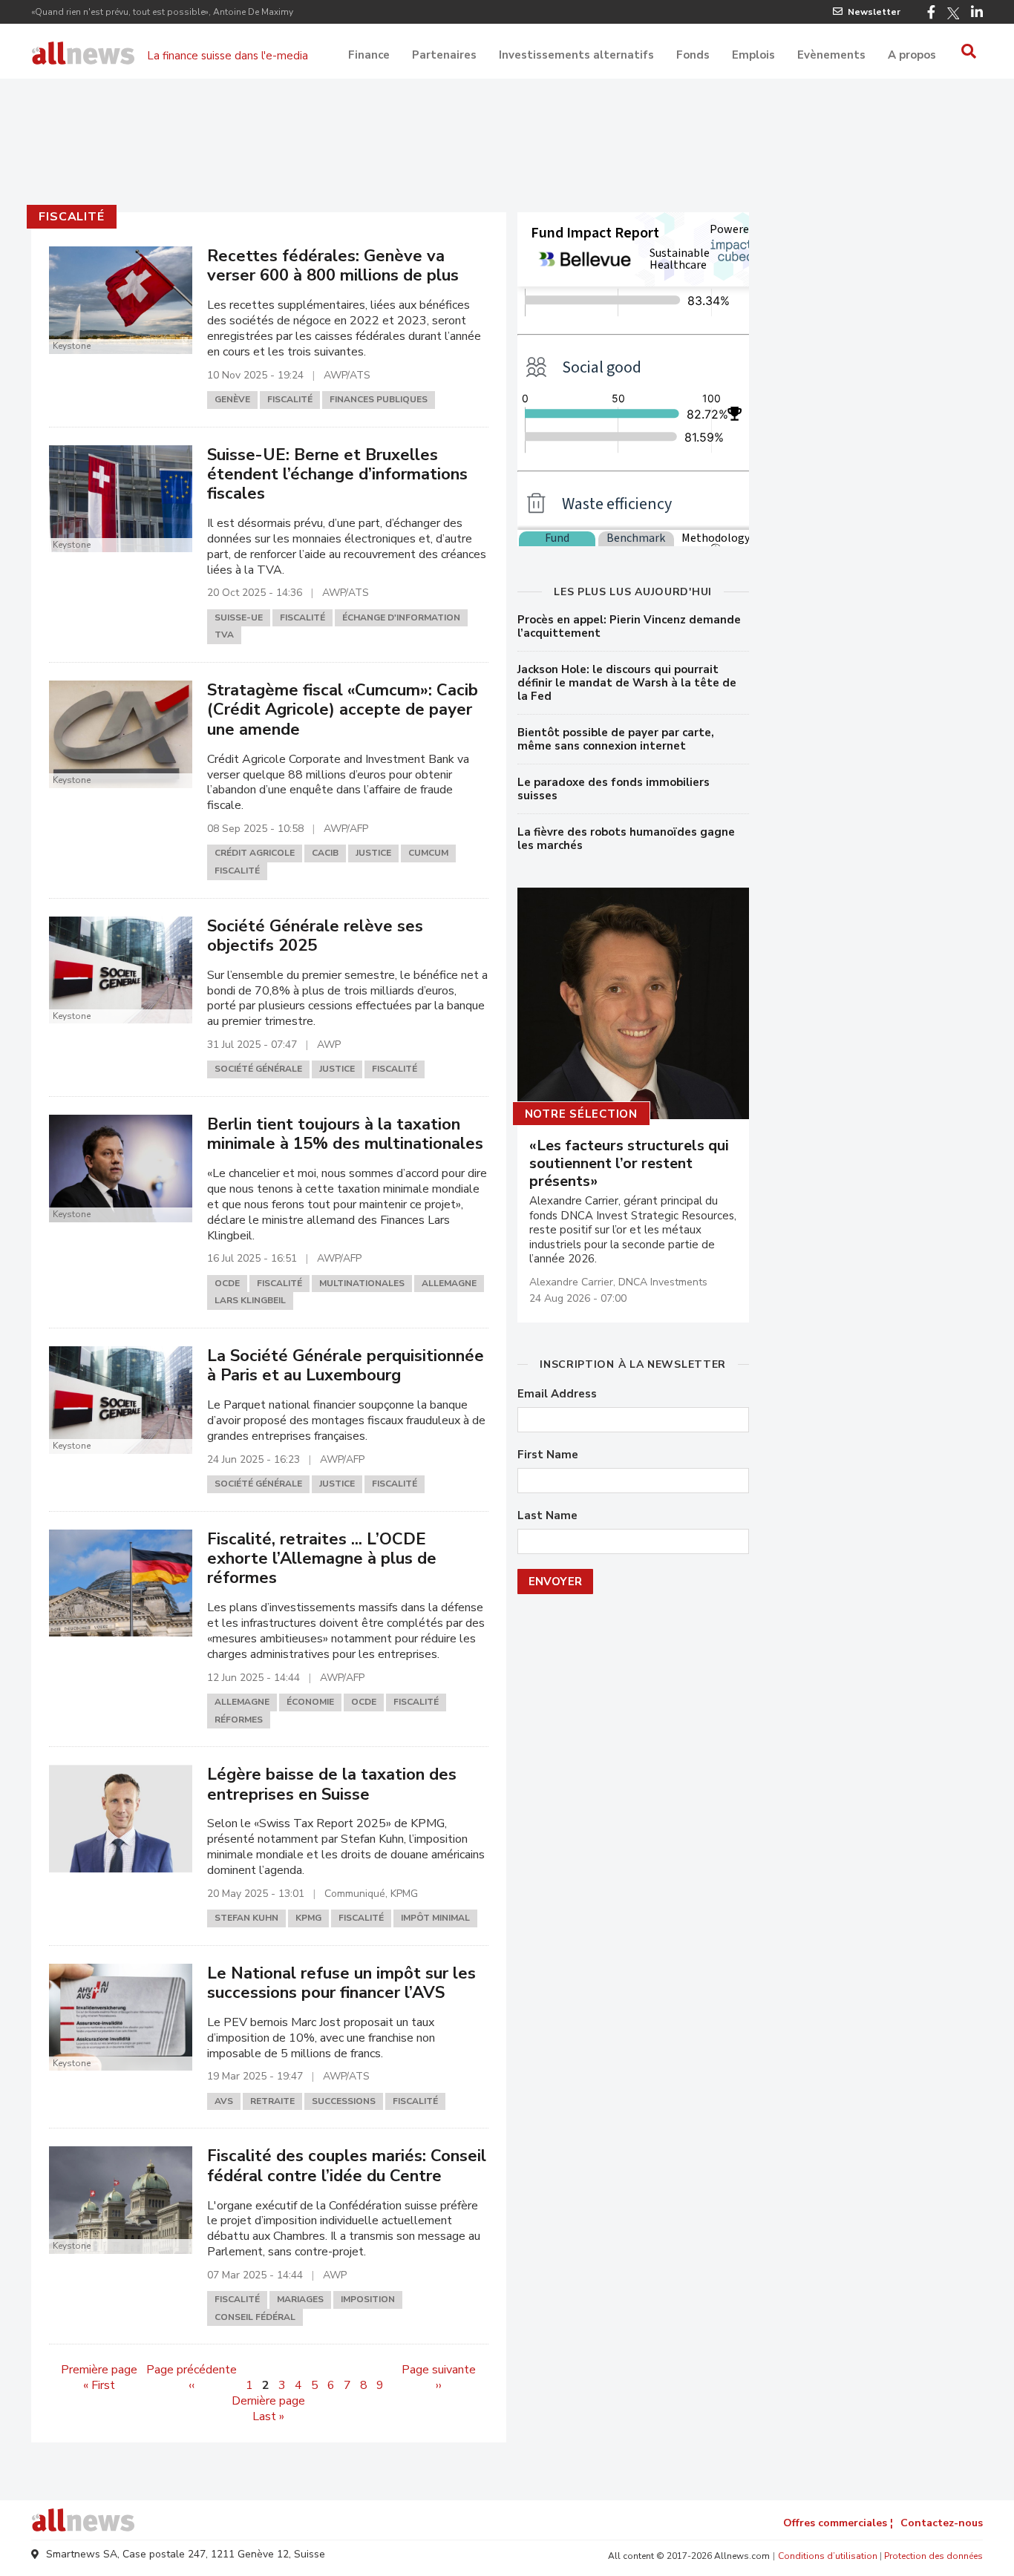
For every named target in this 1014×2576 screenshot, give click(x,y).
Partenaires (444, 55)
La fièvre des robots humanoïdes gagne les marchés (626, 839)
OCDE (227, 1283)
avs (224, 2101)
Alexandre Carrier (571, 1282)
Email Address (557, 1394)
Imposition (368, 2299)
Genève (232, 399)
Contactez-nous (942, 2523)
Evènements (831, 55)
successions (344, 2101)
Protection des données (933, 2556)
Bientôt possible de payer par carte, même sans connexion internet (616, 739)
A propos (912, 55)
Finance (369, 55)
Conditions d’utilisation (828, 2556)
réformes (239, 1720)
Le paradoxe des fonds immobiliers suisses (614, 789)
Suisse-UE (239, 617)
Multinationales (362, 1283)
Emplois (753, 55)
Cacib (325, 853)
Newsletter (874, 12)
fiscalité (71, 217)
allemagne (449, 1283)
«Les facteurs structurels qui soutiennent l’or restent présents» (629, 1164)
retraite (272, 2101)
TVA (224, 635)
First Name (548, 1455)
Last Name (547, 1516)
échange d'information (401, 617)
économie (310, 1702)
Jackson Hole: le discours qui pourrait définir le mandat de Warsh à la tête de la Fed (627, 683)
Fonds (693, 55)
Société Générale (258, 1069)
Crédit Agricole (255, 853)
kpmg (308, 1918)
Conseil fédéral (255, 2317)
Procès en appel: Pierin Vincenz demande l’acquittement (629, 626)
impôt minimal (435, 1918)
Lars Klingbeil (250, 1300)
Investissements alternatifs (576, 55)
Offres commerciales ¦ (838, 2523)
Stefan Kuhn (246, 1918)
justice (373, 853)
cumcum (428, 853)
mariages (300, 2299)
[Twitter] (953, 13)
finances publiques (379, 399)
